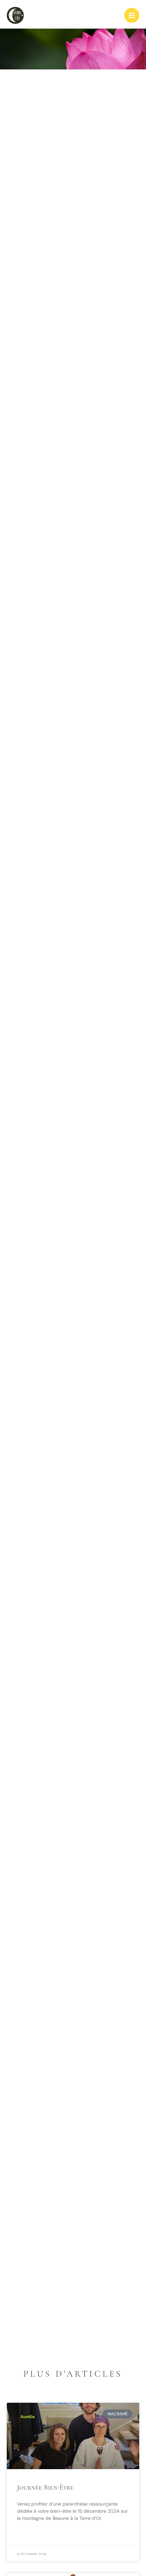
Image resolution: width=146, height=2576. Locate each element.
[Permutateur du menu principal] (132, 15)
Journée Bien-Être (45, 2487)
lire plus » (28, 2534)
